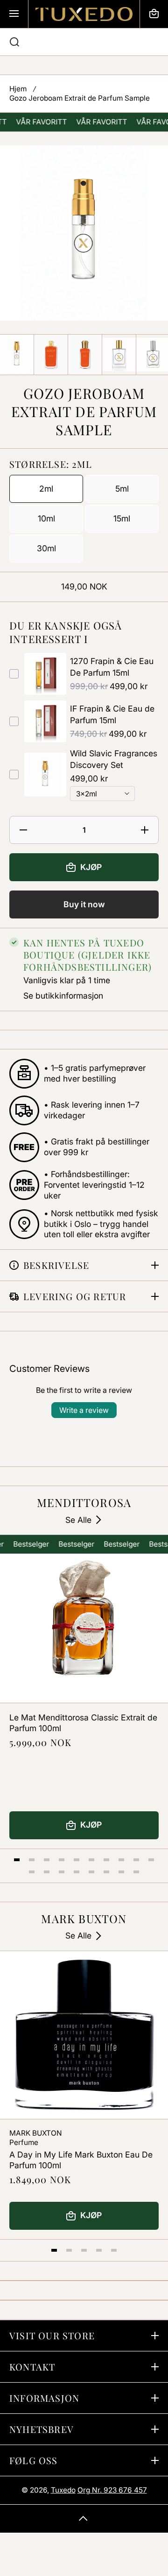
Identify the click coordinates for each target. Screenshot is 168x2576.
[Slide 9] (136, 1860)
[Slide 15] (91, 1872)
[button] (154, 14)
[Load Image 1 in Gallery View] (17, 354)
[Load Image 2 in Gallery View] (51, 354)
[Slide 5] (77, 1860)
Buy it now (84, 904)
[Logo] (84, 14)
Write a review (84, 1410)
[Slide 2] (32, 1860)
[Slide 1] (17, 1860)
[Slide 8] (121, 1860)
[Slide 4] (62, 1860)
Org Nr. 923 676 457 (112, 2490)
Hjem (18, 89)
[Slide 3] (47, 1860)
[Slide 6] (91, 1860)
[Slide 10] (151, 1860)
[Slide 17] (121, 1872)
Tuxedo (63, 2490)
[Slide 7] (106, 1860)
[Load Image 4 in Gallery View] (119, 355)
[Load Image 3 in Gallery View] (85, 354)
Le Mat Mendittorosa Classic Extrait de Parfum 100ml (83, 1723)
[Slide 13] (62, 1872)
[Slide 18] (136, 1872)
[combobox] (84, 42)
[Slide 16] (106, 1872)
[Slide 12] (47, 1872)
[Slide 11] (32, 1872)
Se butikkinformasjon (63, 996)
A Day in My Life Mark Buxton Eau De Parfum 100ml (81, 2160)
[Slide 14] (77, 1872)
